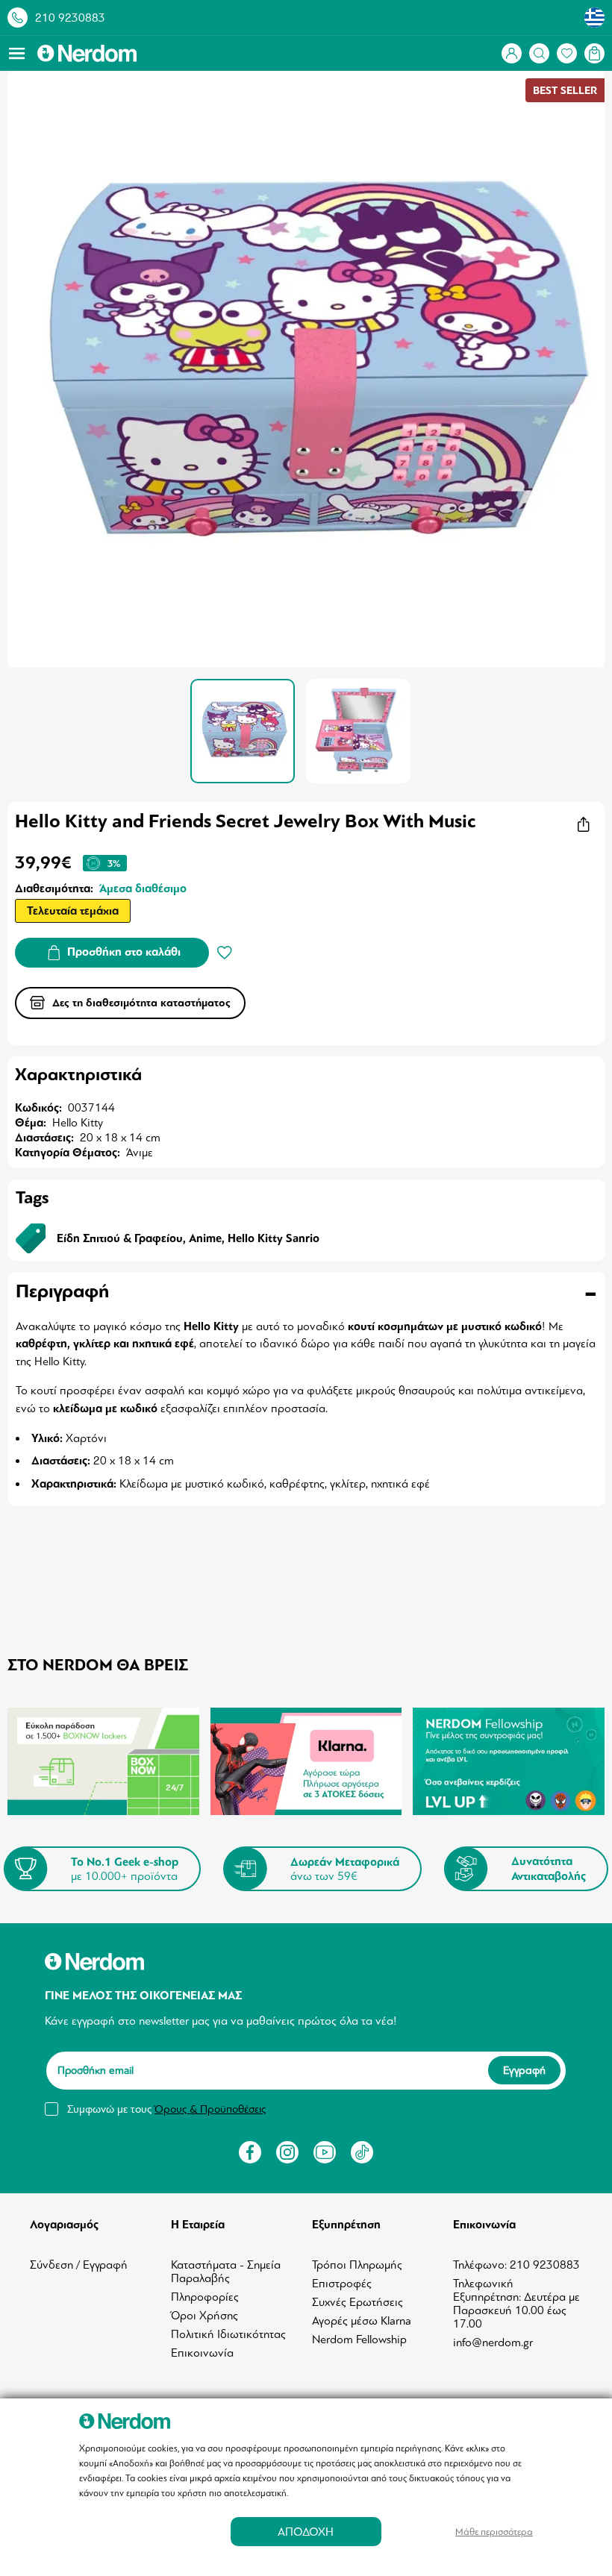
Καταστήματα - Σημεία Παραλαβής (226, 2272)
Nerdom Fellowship (359, 2340)
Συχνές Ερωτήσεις (357, 2302)
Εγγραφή (524, 2070)
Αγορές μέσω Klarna (362, 2321)
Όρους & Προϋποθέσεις (210, 2109)
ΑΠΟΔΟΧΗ (306, 2532)
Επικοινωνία (202, 2353)
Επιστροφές (342, 2284)
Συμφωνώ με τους (166, 2109)
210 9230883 (70, 18)
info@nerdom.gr (493, 2342)
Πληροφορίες (205, 2297)
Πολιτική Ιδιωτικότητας (228, 2334)
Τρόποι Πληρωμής (357, 2265)
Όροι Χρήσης (204, 2316)
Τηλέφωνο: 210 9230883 (516, 2265)
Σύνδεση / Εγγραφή (79, 2265)
